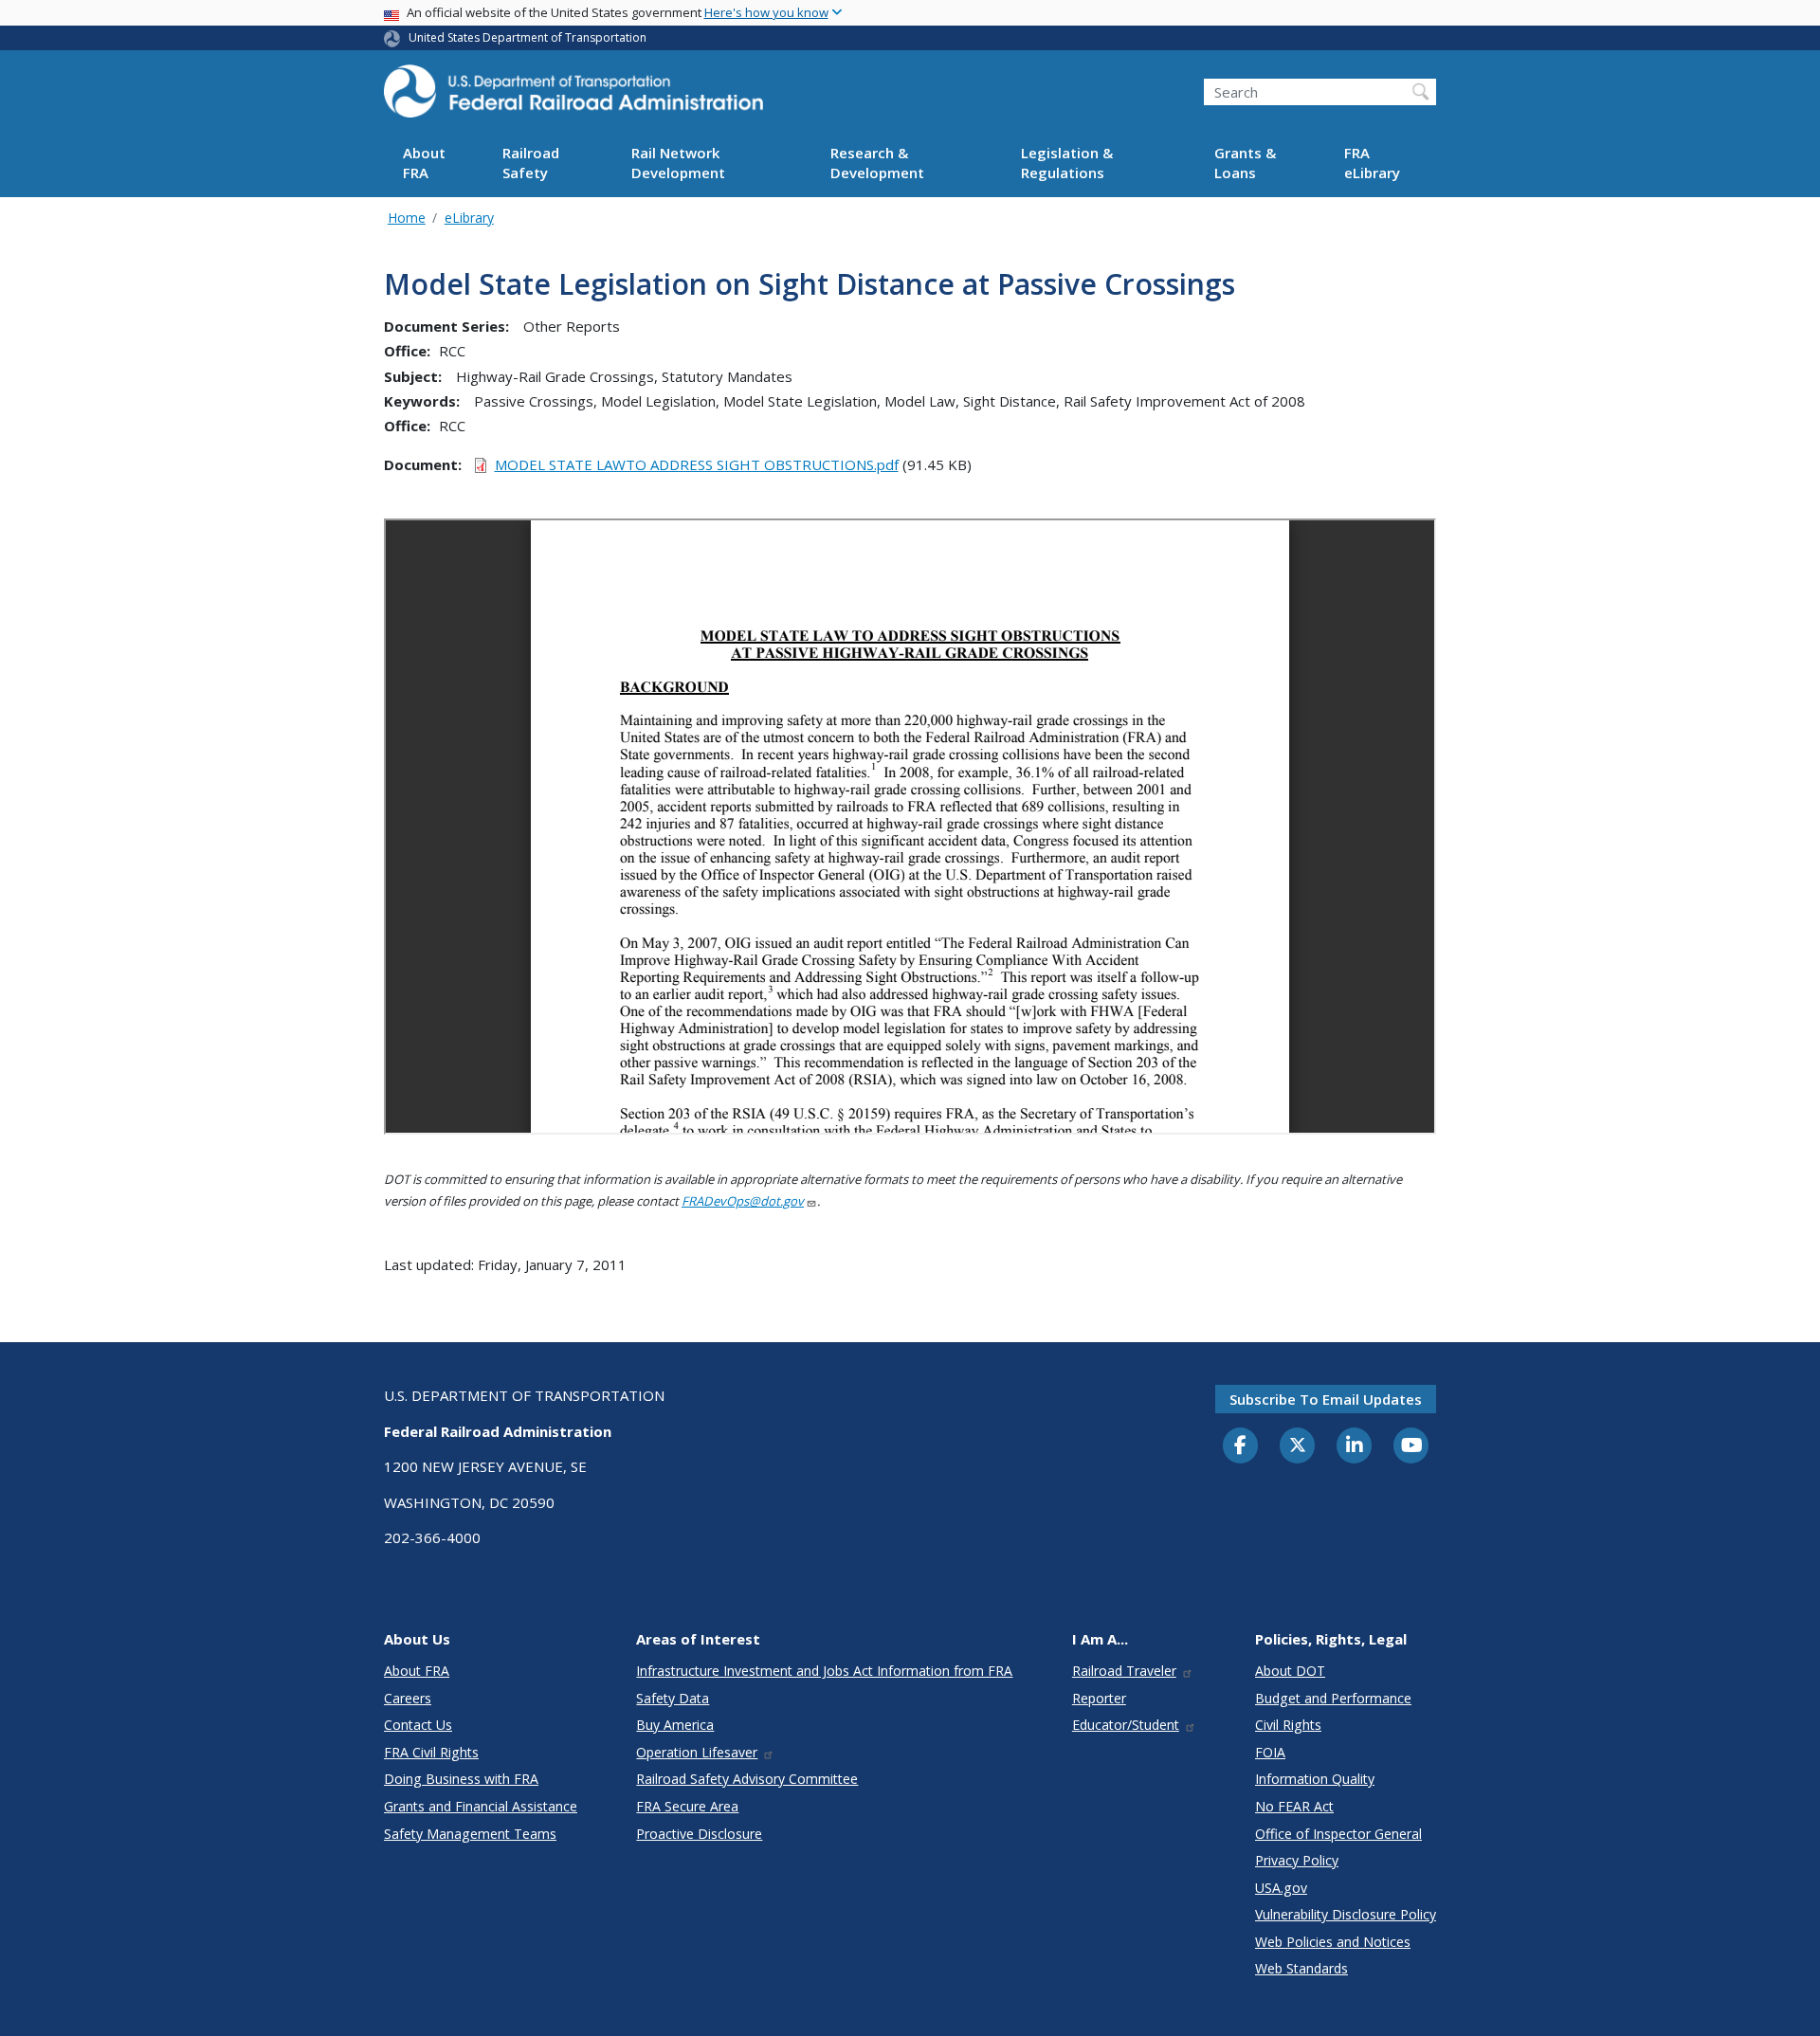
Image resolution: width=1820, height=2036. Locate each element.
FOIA (1270, 1752)
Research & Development (877, 164)
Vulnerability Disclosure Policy (1346, 1914)
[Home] (573, 97)
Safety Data (673, 1698)
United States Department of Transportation (528, 37)
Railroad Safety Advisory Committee (747, 1779)
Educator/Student (1126, 1725)
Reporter (1099, 1698)
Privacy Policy (1297, 1860)
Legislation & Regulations (1067, 164)
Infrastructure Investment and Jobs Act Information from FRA (824, 1671)
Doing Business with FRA (461, 1779)
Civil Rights (1288, 1725)
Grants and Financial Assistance (481, 1806)
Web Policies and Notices (1333, 1942)
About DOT (1290, 1671)
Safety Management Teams (470, 1834)
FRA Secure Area (687, 1806)
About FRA (424, 164)
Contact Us (418, 1725)
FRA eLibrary (1372, 164)
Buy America (675, 1725)
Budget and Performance (1333, 1698)
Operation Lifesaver (697, 1752)
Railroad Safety (531, 164)
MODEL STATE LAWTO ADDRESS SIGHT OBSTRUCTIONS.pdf (697, 464)
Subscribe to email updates (1326, 1399)
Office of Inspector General (1338, 1834)
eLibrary (469, 218)
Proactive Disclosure (699, 1834)
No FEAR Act (1294, 1806)
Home (407, 218)
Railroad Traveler (1124, 1671)
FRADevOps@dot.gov (743, 1201)
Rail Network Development (678, 164)
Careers (408, 1698)
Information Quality (1315, 1779)
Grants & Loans (1245, 164)
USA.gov (1281, 1888)
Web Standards (1301, 1968)
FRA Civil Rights (431, 1752)
